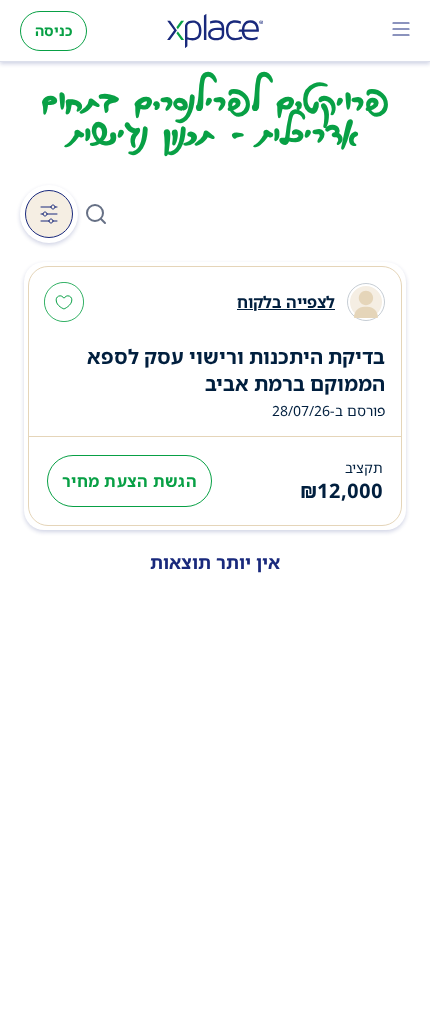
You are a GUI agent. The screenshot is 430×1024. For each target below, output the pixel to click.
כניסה (53, 30)
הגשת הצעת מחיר (129, 481)
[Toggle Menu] (401, 31)
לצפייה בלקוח (286, 302)
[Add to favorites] (64, 304)
